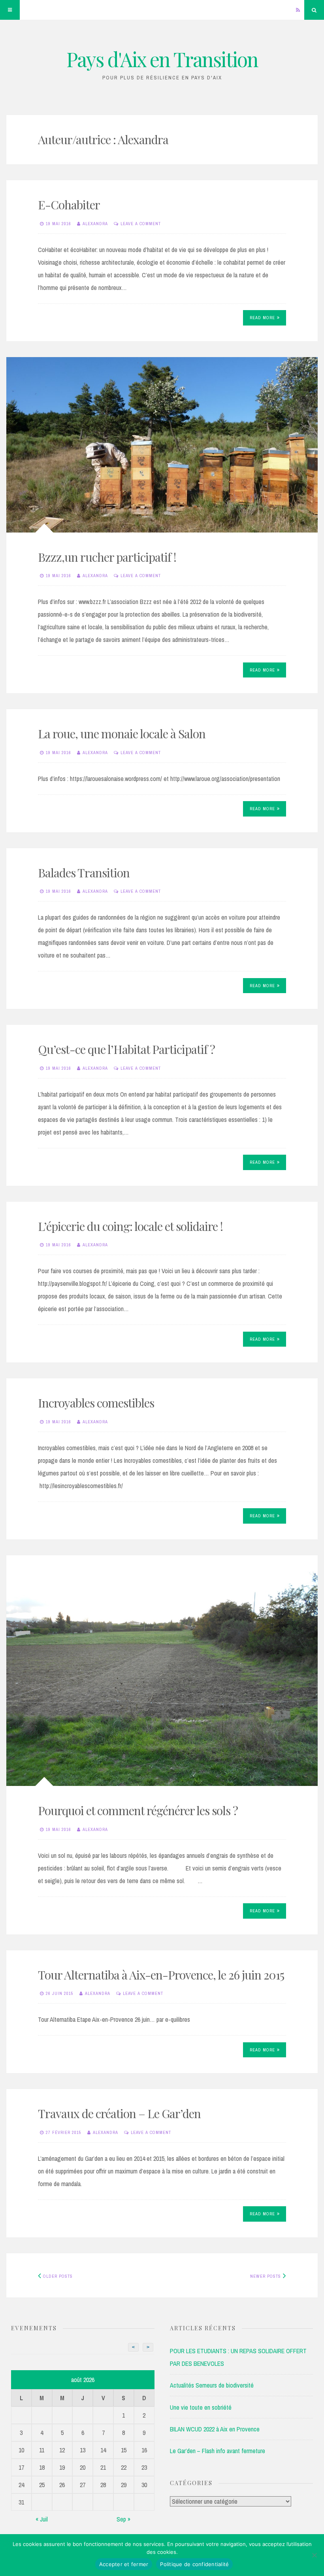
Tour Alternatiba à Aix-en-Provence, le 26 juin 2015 (161, 1975)
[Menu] (10, 10)
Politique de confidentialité (194, 2564)
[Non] (314, 2555)
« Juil (42, 2519)
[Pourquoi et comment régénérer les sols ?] (162, 1671)
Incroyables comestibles (96, 1403)
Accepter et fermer (124, 2564)
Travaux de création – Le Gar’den (119, 2113)
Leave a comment (141, 224)
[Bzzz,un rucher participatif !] (162, 445)
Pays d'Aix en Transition (162, 59)
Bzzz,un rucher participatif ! (107, 557)
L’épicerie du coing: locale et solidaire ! (130, 1226)
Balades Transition (84, 873)
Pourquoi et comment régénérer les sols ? (138, 1810)
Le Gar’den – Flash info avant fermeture (218, 2451)
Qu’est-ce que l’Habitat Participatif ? (126, 1049)
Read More (262, 318)
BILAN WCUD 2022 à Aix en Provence (215, 2429)
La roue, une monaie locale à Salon (122, 734)
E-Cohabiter (69, 205)
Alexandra (95, 224)
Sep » (123, 2519)
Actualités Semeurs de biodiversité (212, 2385)
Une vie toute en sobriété (201, 2407)
